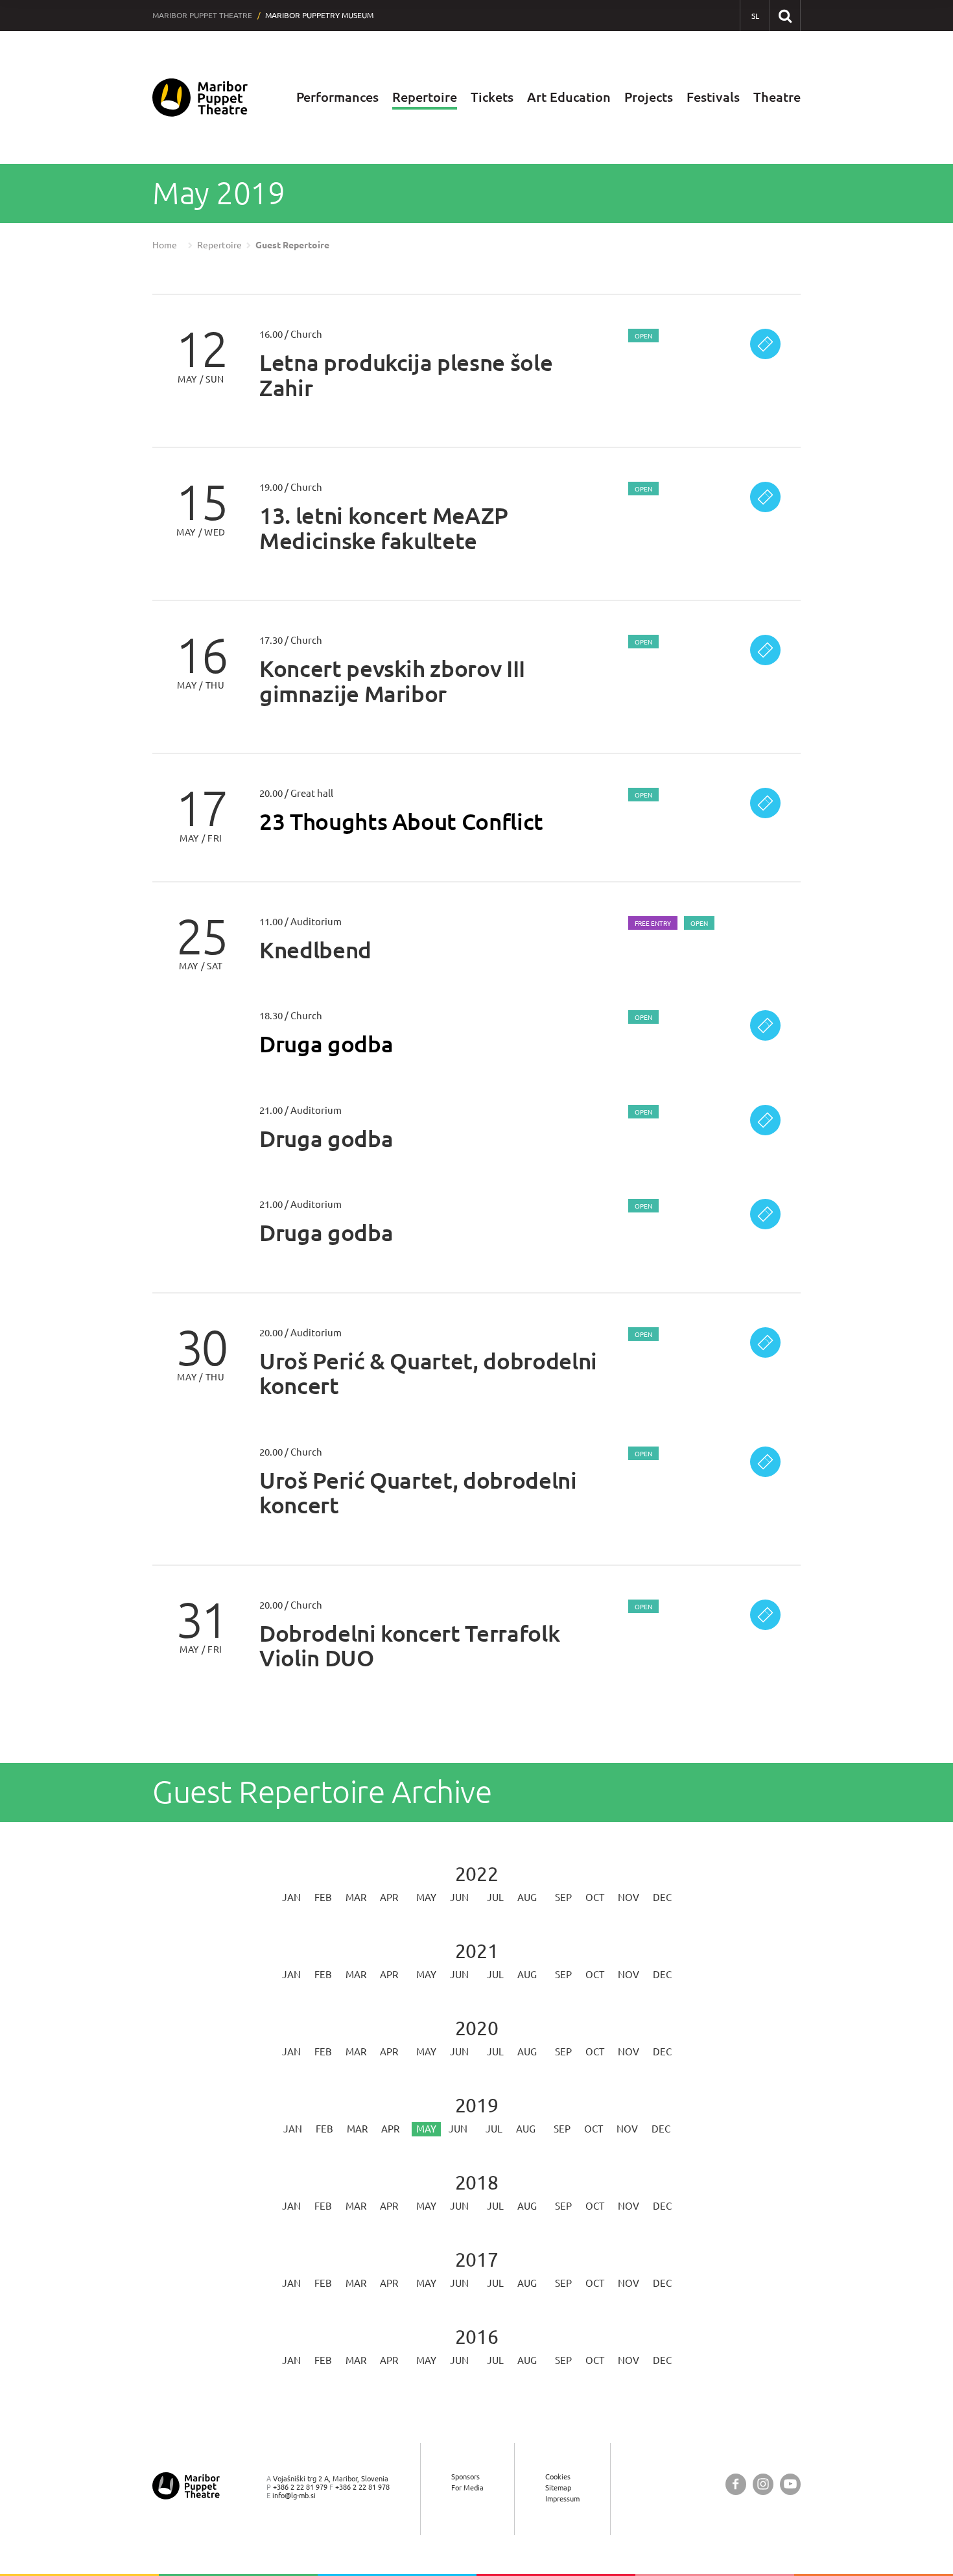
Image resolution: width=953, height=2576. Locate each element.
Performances (337, 97)
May (426, 1897)
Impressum (562, 2499)
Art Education (569, 97)
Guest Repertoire (292, 245)
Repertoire (425, 97)
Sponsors (465, 2476)
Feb (323, 1897)
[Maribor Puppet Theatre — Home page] (200, 98)
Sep (563, 1897)
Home (165, 245)
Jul (495, 1897)
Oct (595, 1897)
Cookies (558, 2476)
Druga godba (326, 1044)
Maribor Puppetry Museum (319, 15)
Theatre (777, 97)
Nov (629, 1897)
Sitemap (558, 2487)
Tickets (492, 97)
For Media (467, 2487)
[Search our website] (785, 15)
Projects (649, 97)
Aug (527, 1897)
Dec (662, 1897)
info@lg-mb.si (294, 2495)
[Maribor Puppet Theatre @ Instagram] (763, 2484)
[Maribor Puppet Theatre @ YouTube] (790, 2484)
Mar (356, 1897)
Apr (389, 1897)
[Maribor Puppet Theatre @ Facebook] (736, 2484)
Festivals (713, 97)
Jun (459, 1897)
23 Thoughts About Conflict (401, 821)
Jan (291, 1897)
